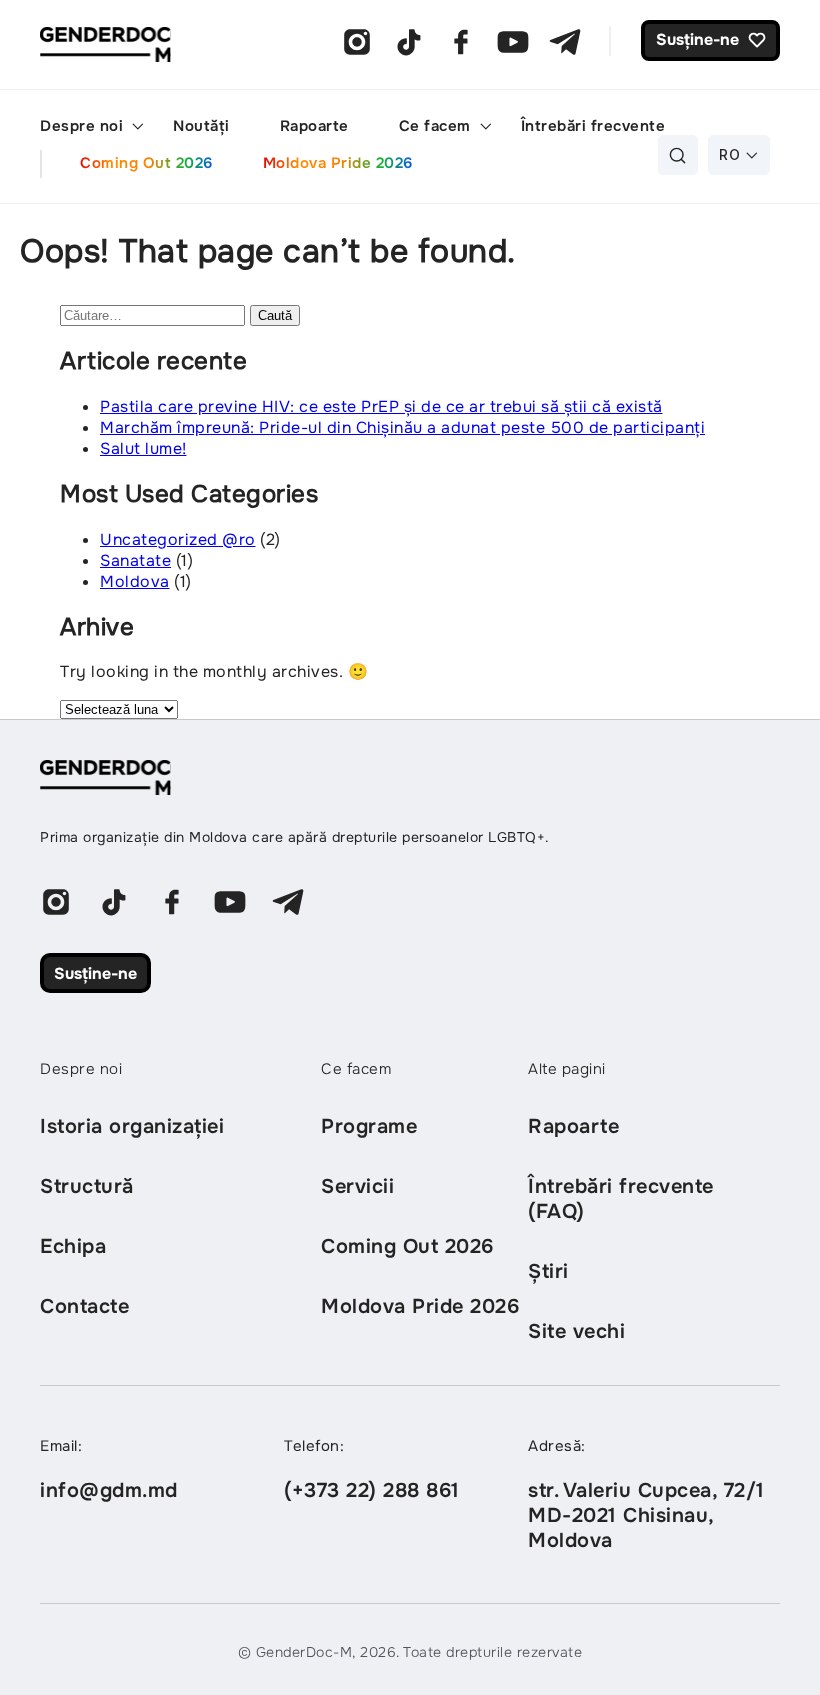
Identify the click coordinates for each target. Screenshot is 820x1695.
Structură (87, 1186)
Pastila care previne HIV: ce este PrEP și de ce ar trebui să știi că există (381, 406)
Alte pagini (567, 1069)
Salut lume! (143, 448)
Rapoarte (314, 126)
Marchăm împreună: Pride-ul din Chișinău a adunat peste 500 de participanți (402, 427)
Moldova (135, 581)
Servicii (357, 1186)
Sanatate (135, 560)
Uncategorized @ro (178, 539)
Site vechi (576, 1331)
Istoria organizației (132, 1126)
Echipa (73, 1246)
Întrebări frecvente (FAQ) (621, 1199)
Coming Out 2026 (146, 163)
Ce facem (435, 126)
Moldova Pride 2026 (338, 163)
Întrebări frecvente (593, 126)
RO (729, 154)
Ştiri (548, 1271)
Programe (369, 1126)
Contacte (84, 1306)
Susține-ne (95, 973)
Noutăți (201, 126)
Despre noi (81, 126)
